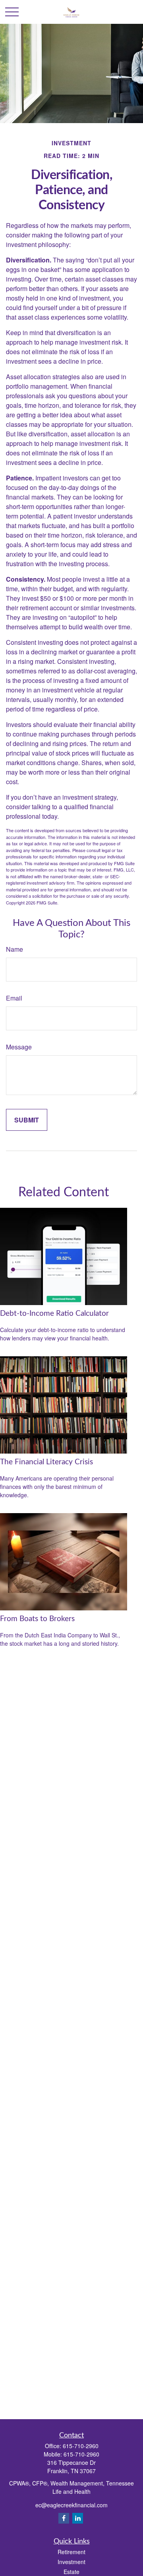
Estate (71, 2572)
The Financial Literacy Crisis (46, 1462)
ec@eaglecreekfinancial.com (71, 2505)
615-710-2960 (81, 2446)
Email (14, 998)
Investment (71, 2562)
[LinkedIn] (78, 2518)
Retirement (71, 2552)
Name (14, 949)
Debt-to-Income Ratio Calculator (54, 1314)
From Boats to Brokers (37, 1619)
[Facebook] (64, 2518)
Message (19, 1047)
